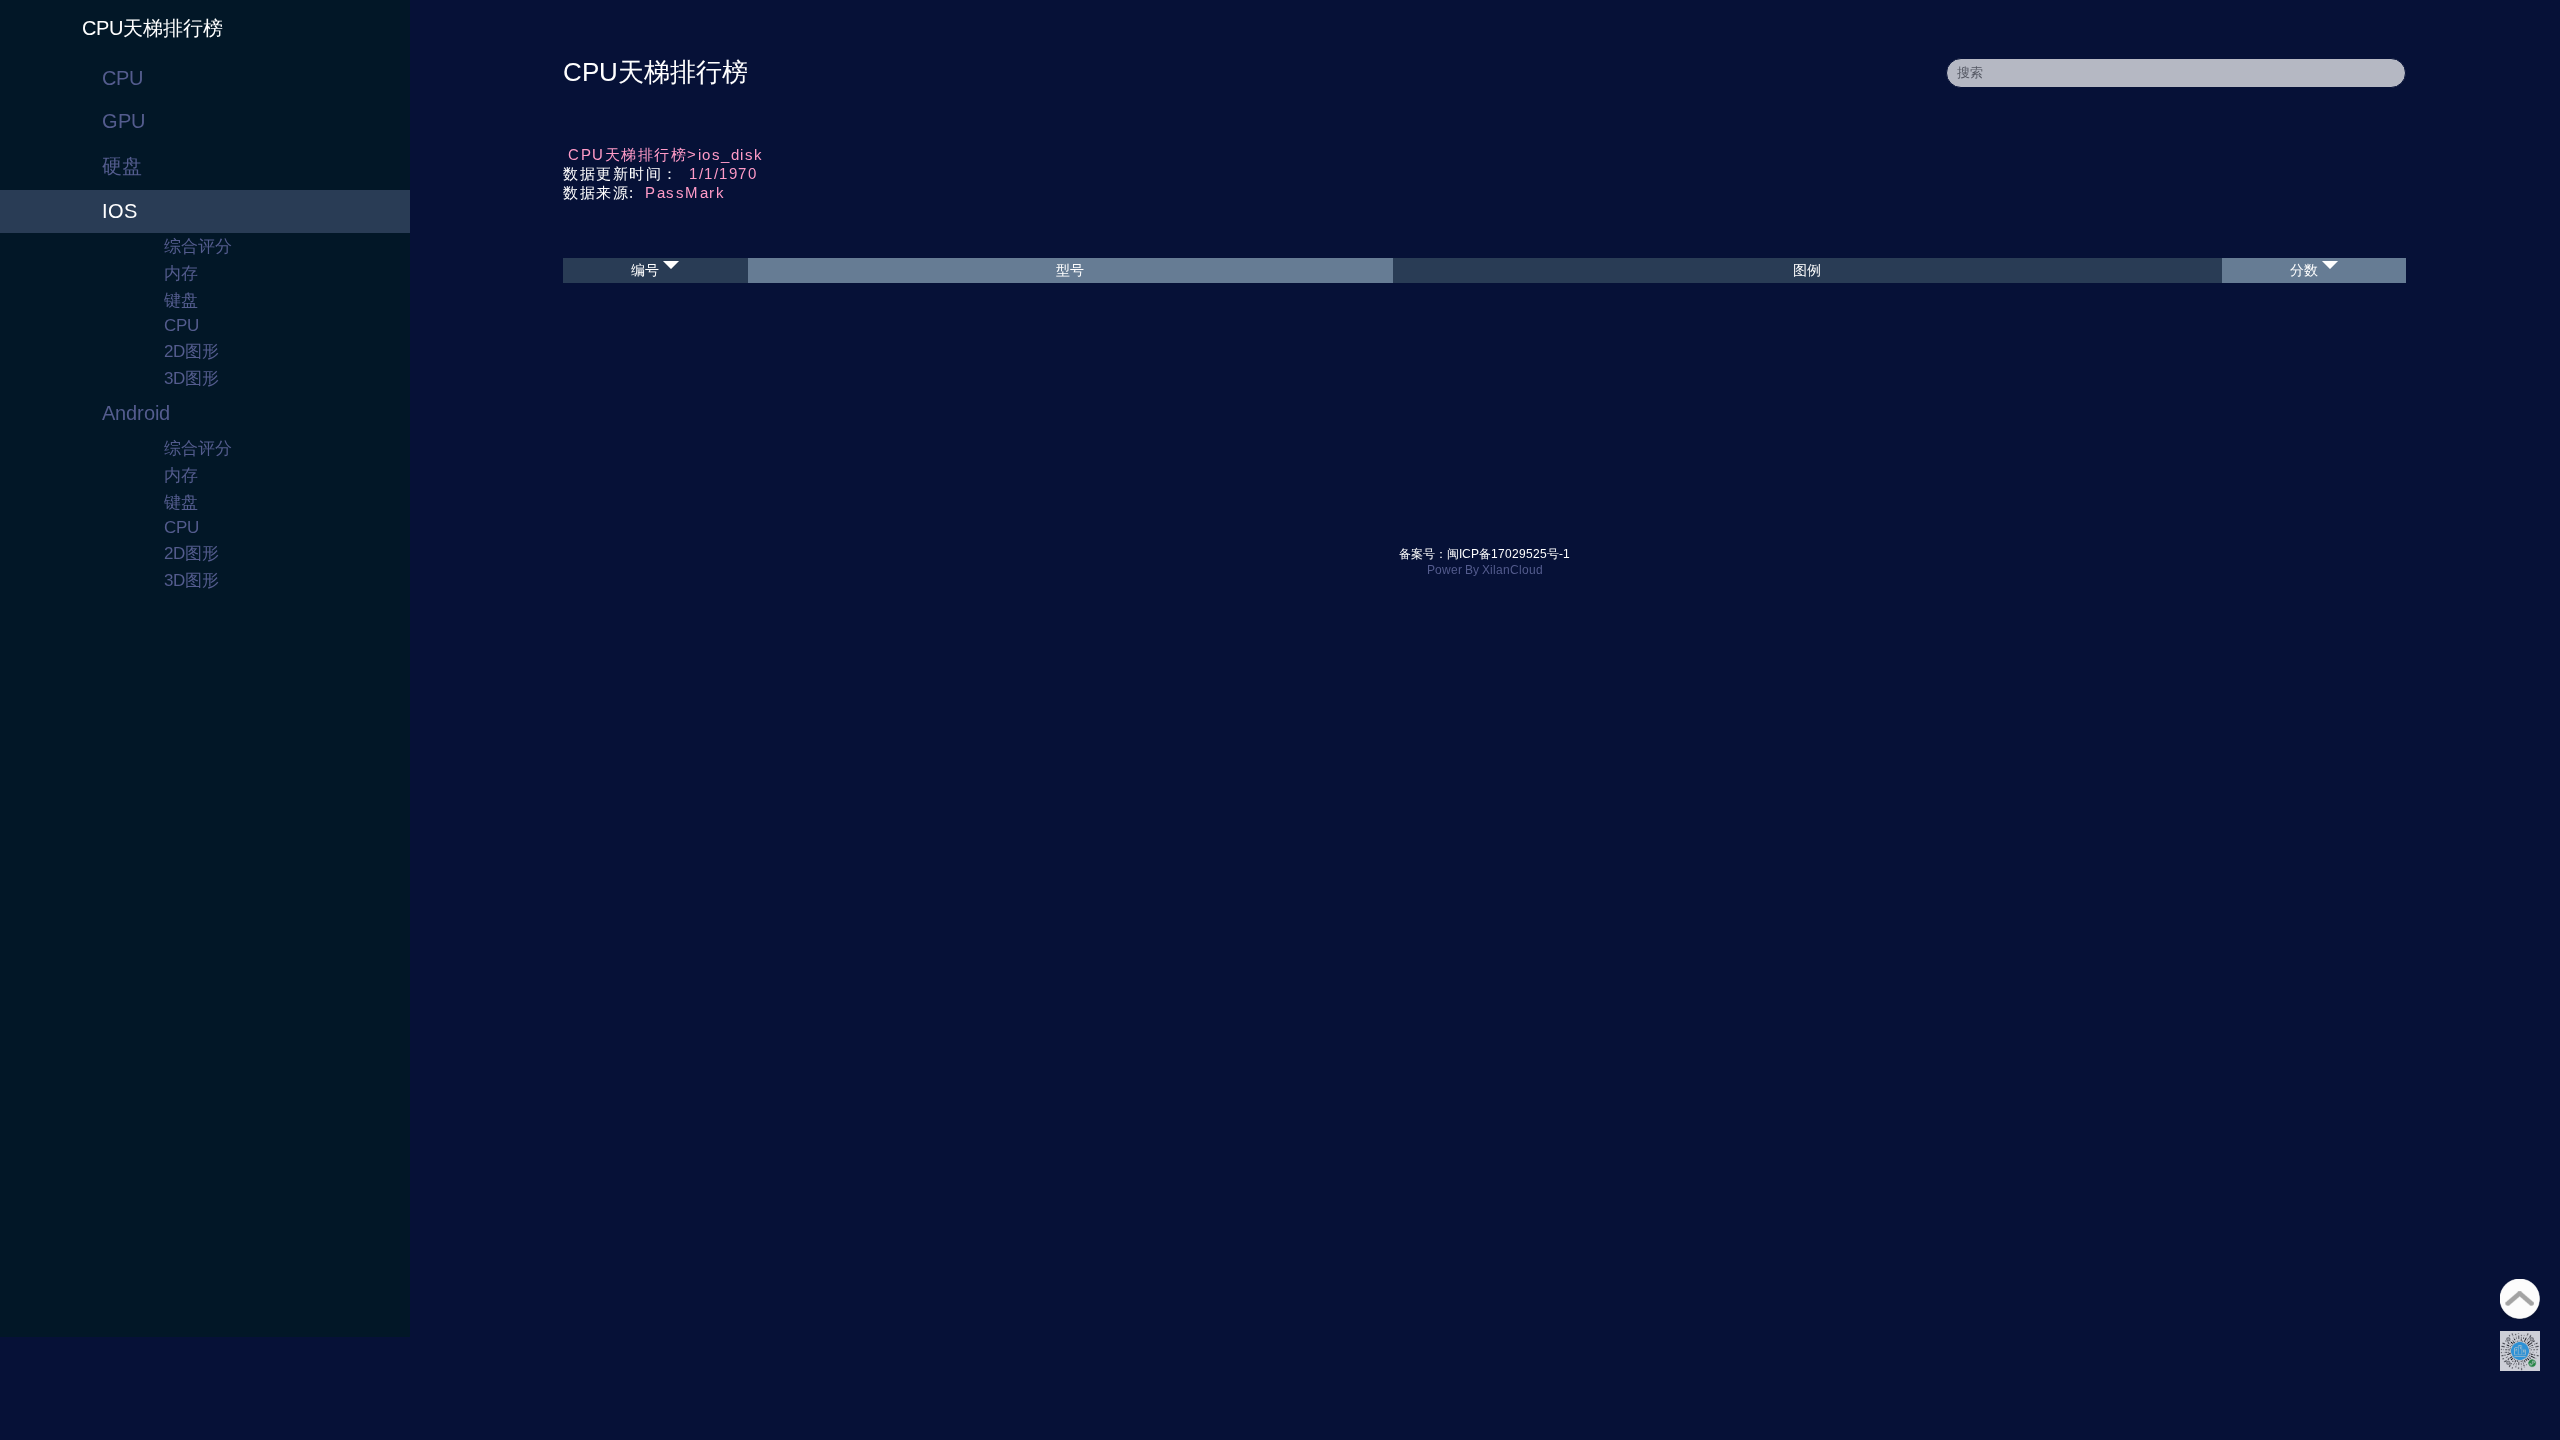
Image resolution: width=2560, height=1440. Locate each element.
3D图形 (191, 378)
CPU (122, 78)
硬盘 (122, 166)
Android (136, 413)
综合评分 (198, 246)
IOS (119, 211)
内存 (181, 273)
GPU (123, 121)
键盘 (181, 300)
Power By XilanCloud (1485, 570)
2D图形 (191, 351)
